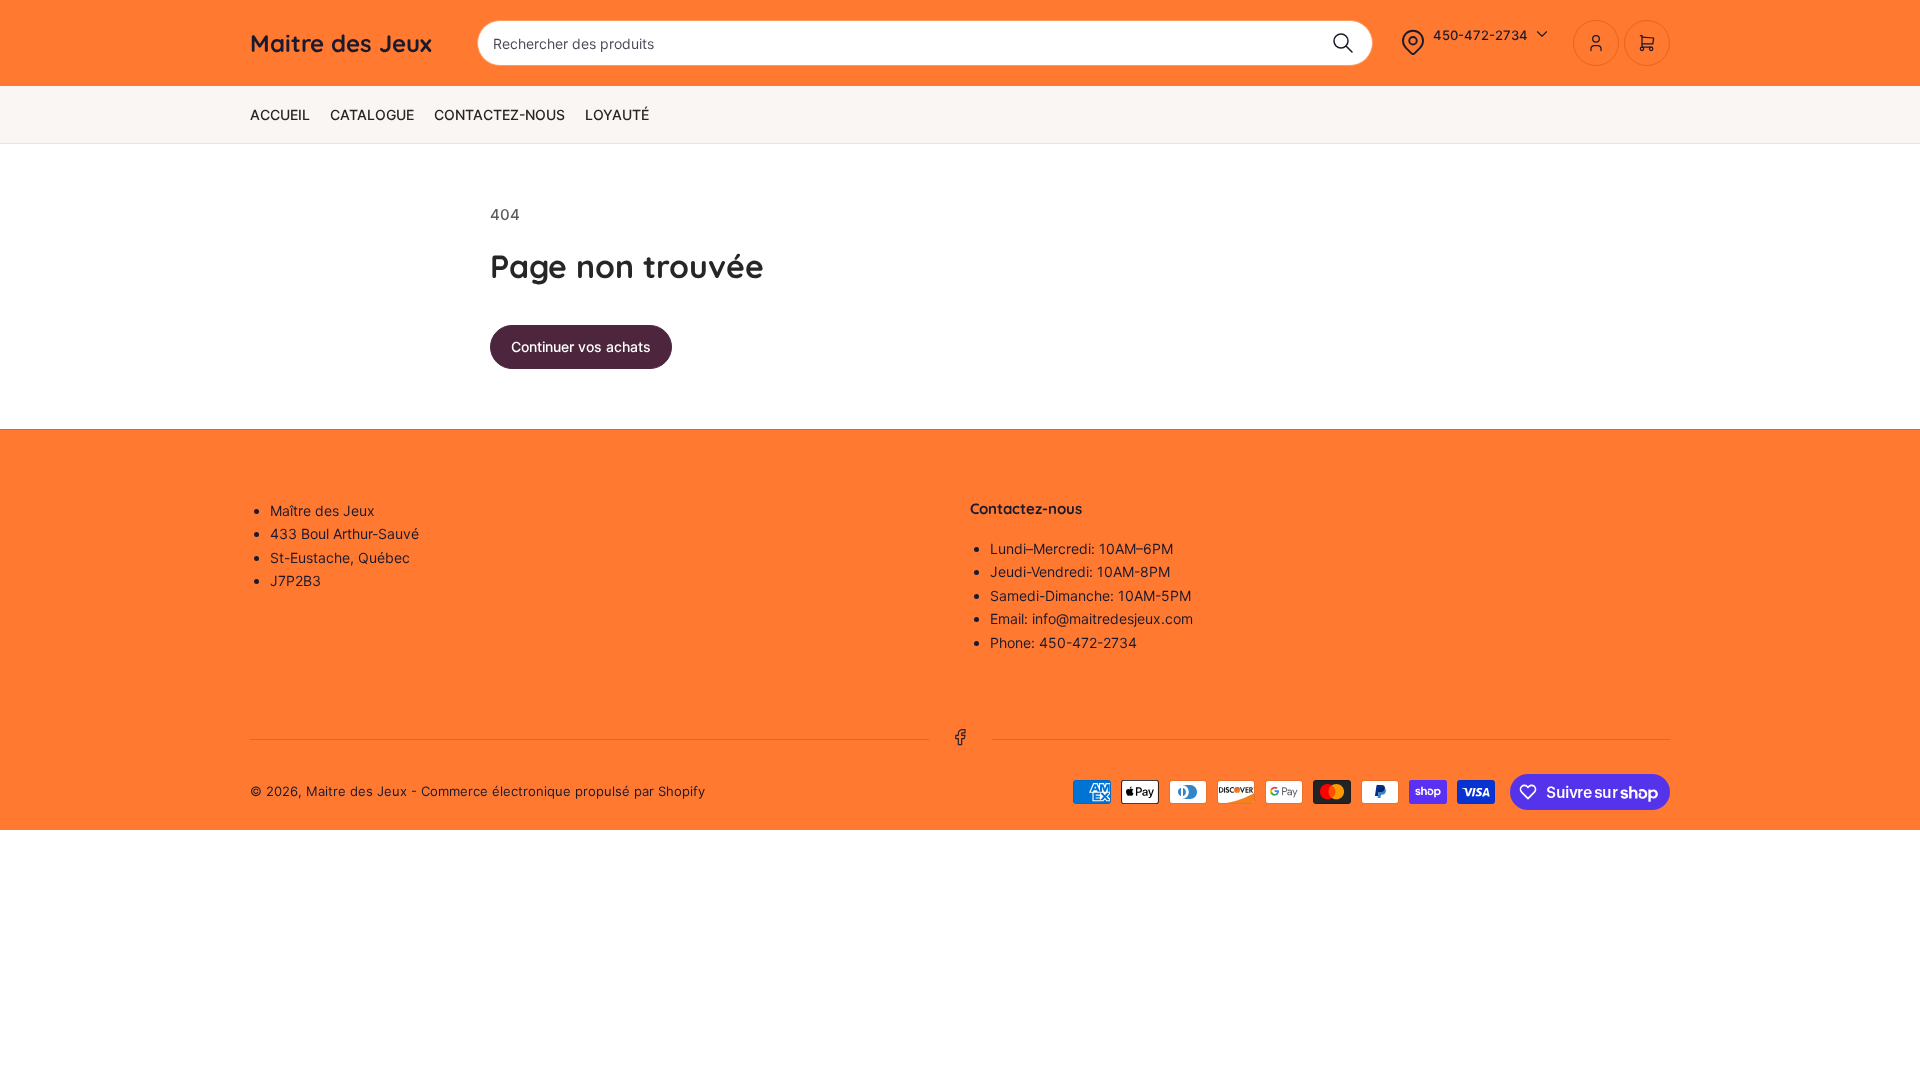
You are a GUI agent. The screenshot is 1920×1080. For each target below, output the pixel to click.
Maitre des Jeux (356, 791)
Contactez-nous (499, 114)
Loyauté (617, 114)
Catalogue (372, 114)
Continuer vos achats (581, 346)
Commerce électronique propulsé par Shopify (563, 791)
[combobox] (925, 43)
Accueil (280, 114)
